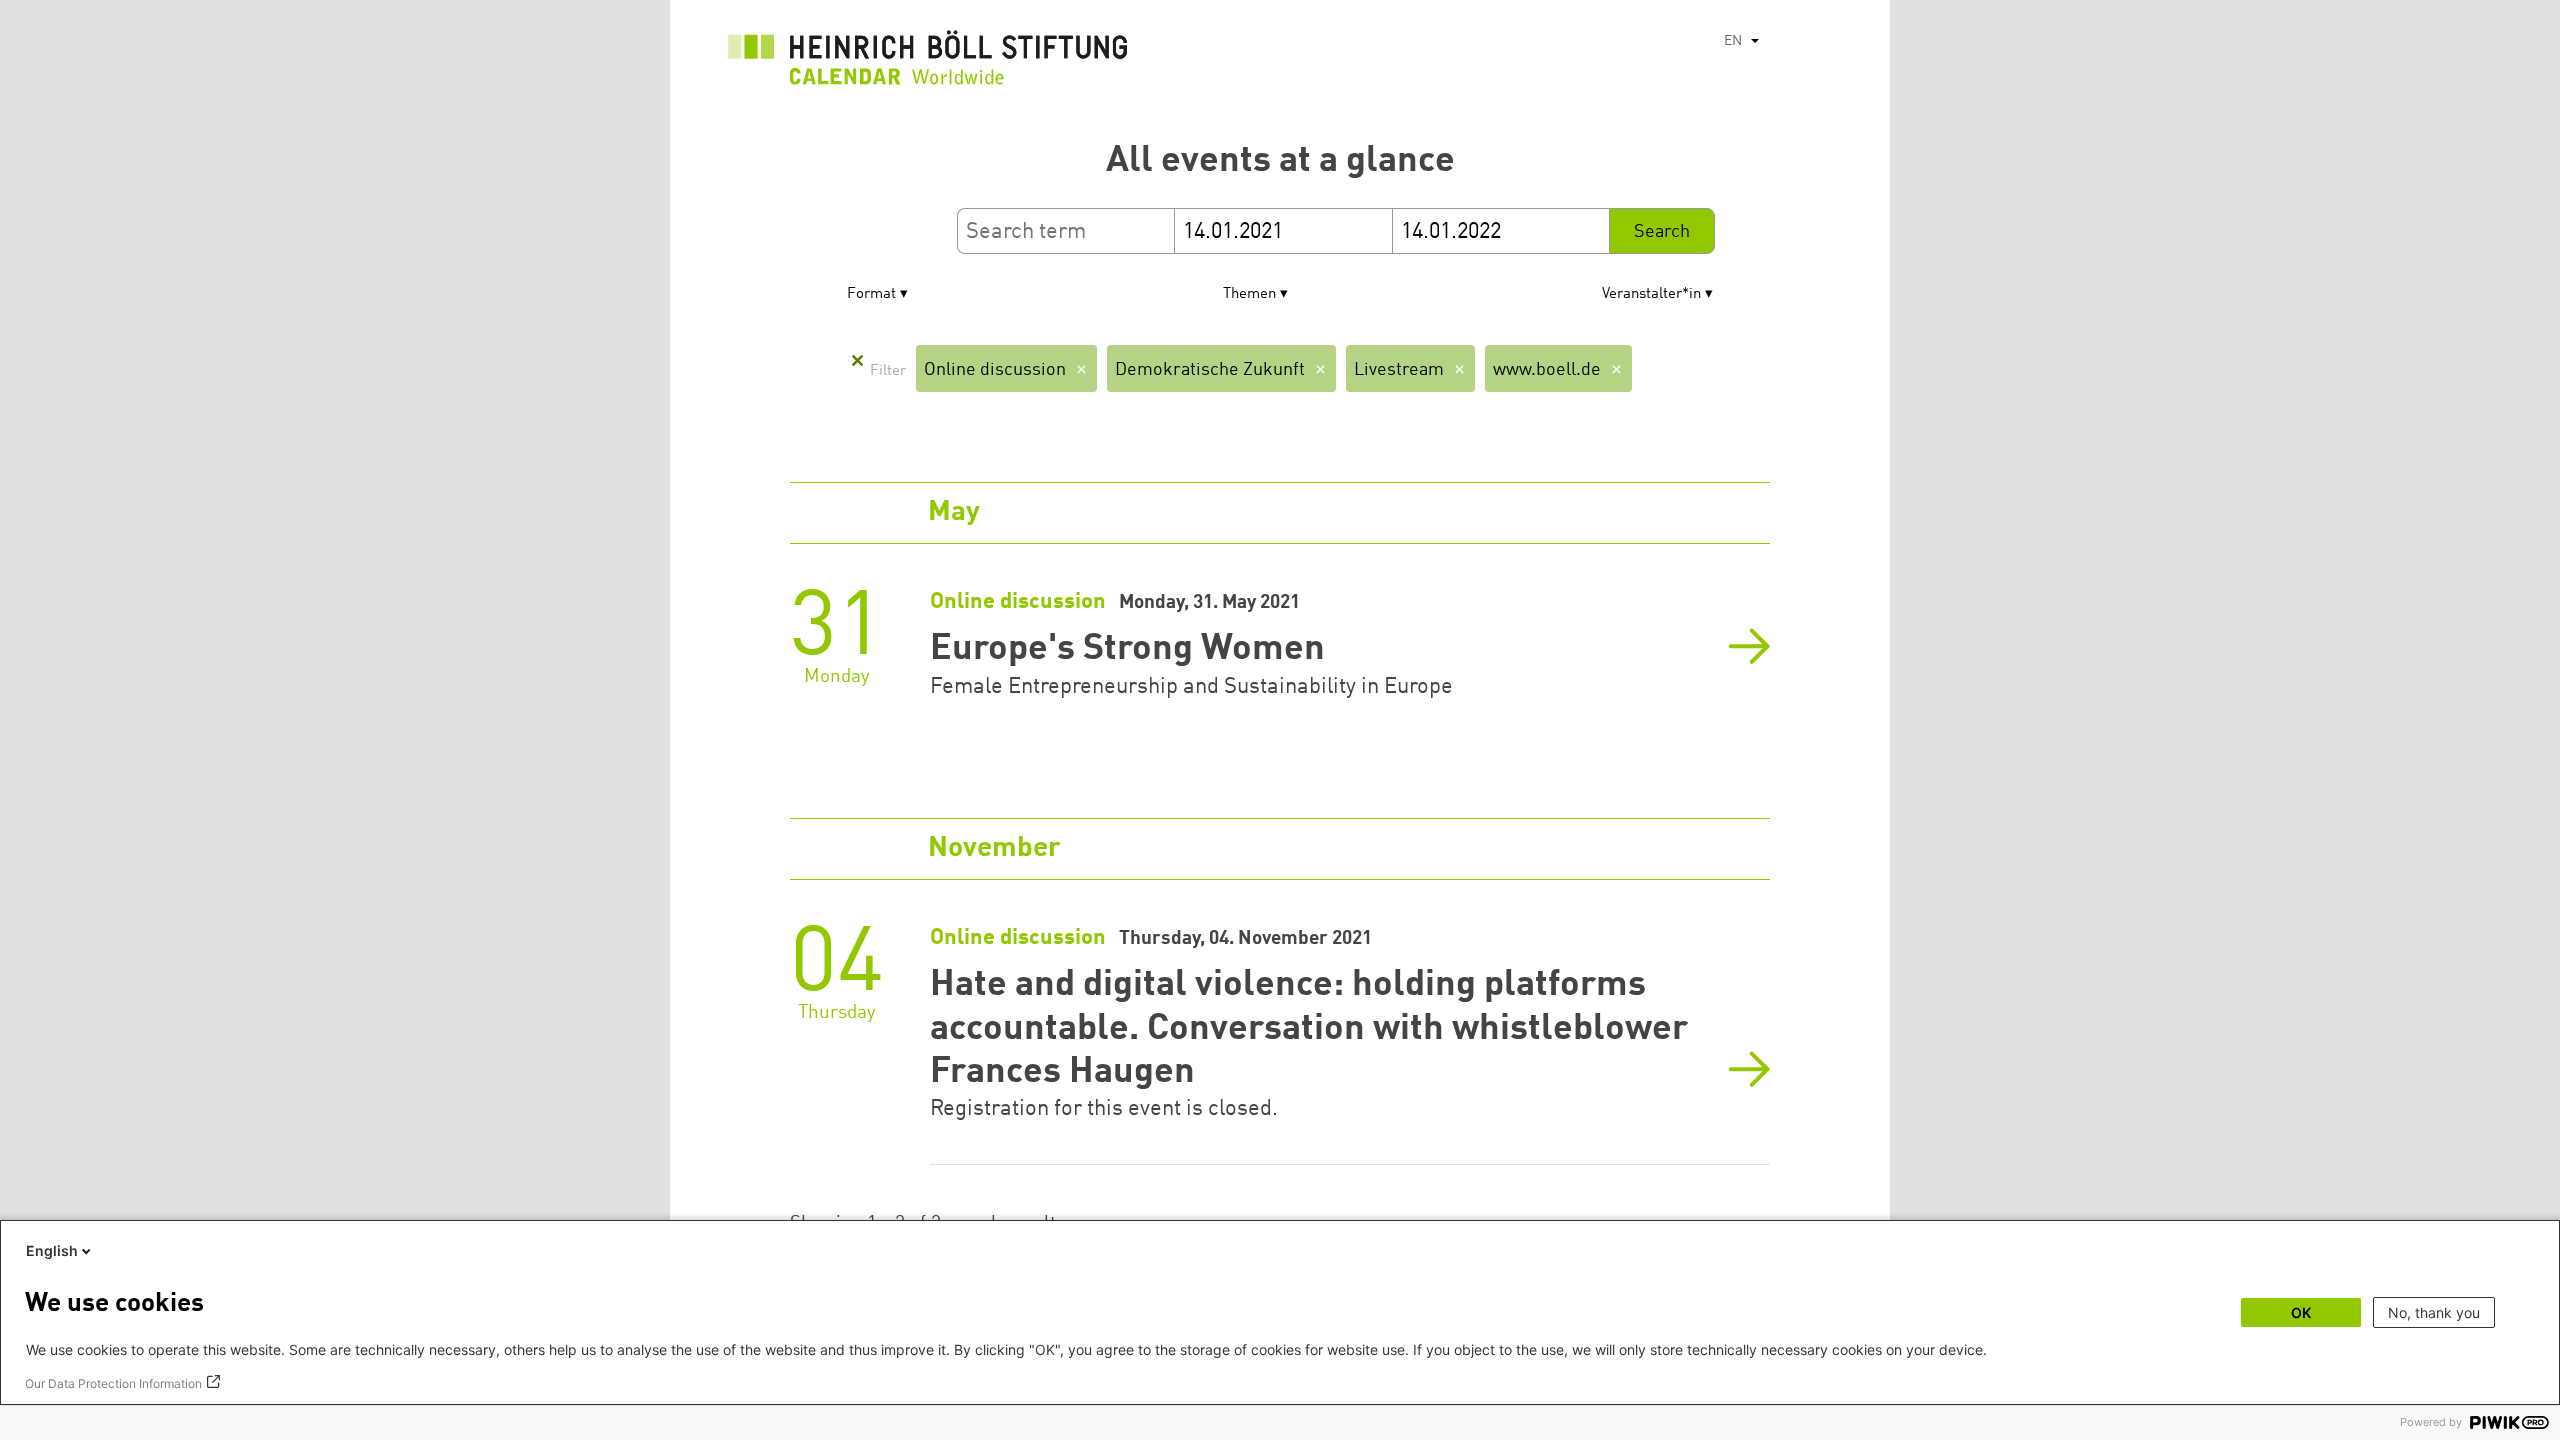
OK (2301, 1312)
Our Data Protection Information (113, 1383)
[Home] (928, 63)
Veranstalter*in (1651, 294)
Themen (1249, 294)
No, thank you (2434, 1312)
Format (871, 294)
